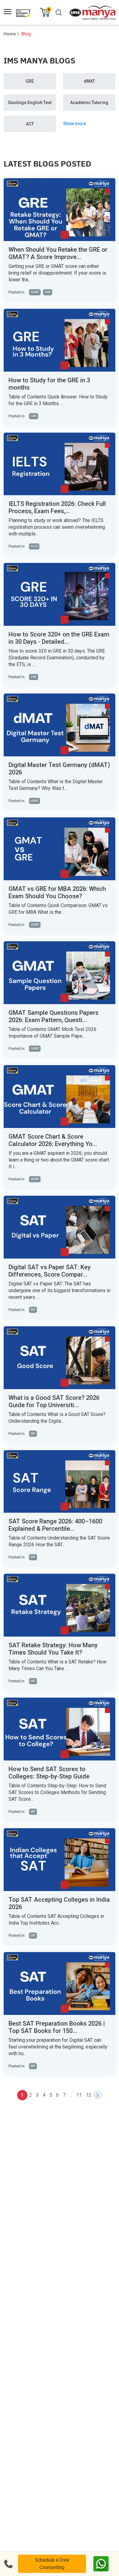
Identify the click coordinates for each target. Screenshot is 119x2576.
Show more (75, 124)
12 (88, 2095)
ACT (30, 124)
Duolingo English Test (30, 103)
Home (10, 34)
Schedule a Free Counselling (52, 2564)
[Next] (98, 2095)
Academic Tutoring (89, 103)
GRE (30, 81)
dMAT (89, 81)
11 (79, 2095)
